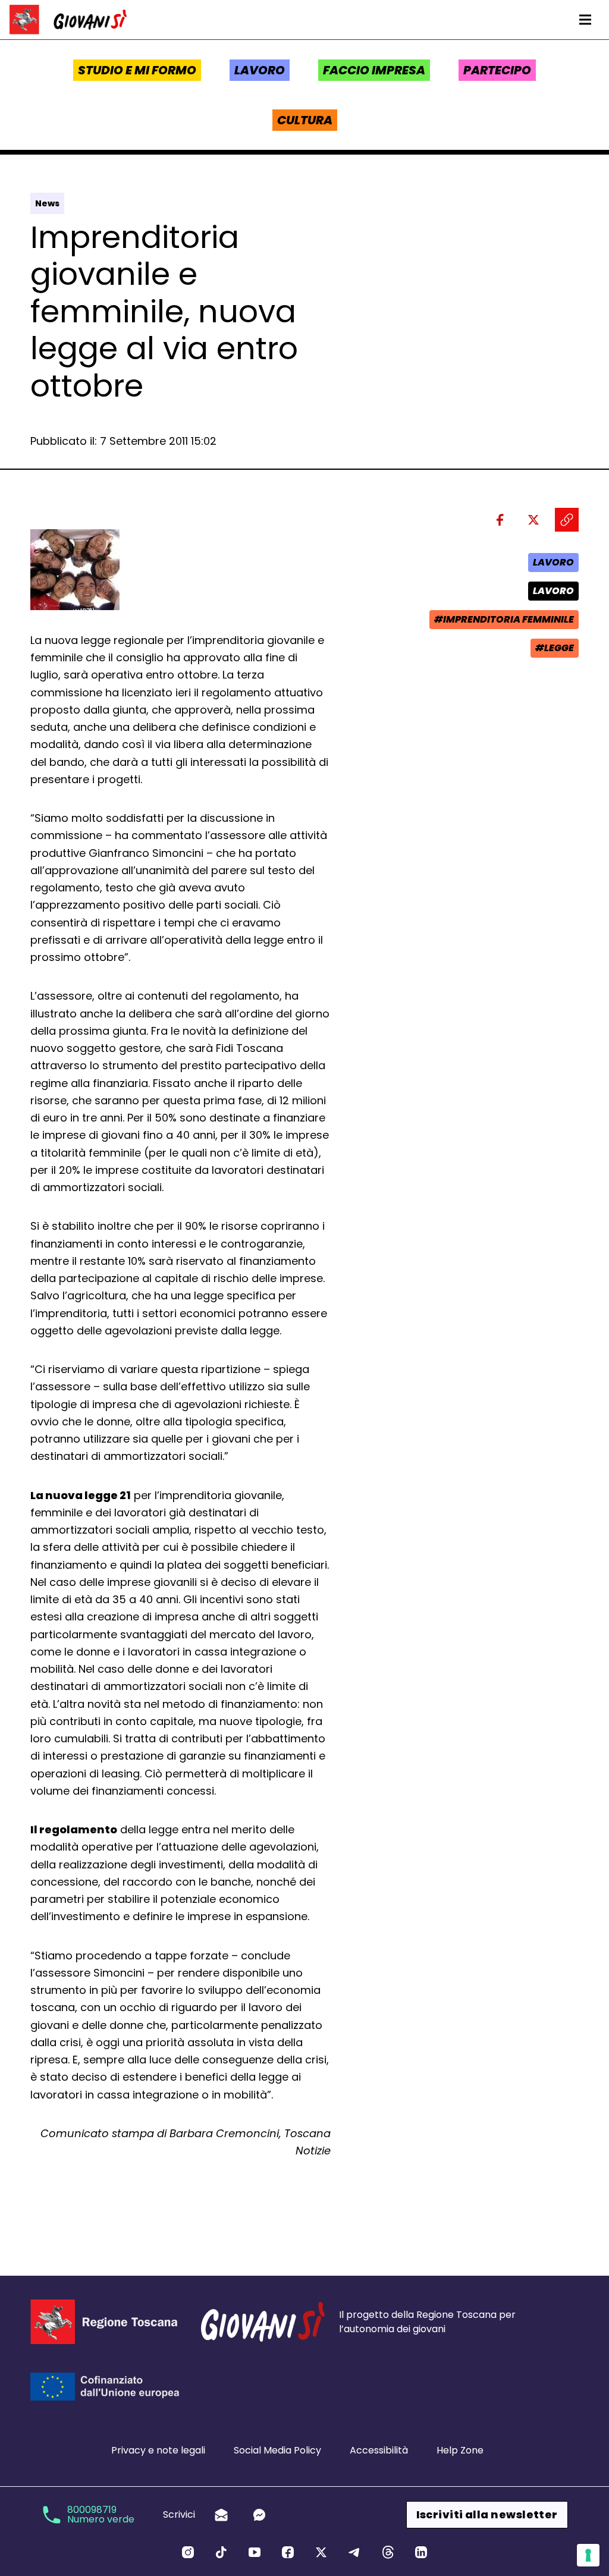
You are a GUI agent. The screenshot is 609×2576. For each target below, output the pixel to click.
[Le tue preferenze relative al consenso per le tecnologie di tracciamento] (588, 2555)
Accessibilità (379, 2450)
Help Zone (460, 2450)
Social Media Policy (277, 2450)
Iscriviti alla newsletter (487, 2514)
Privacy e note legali (158, 2450)
